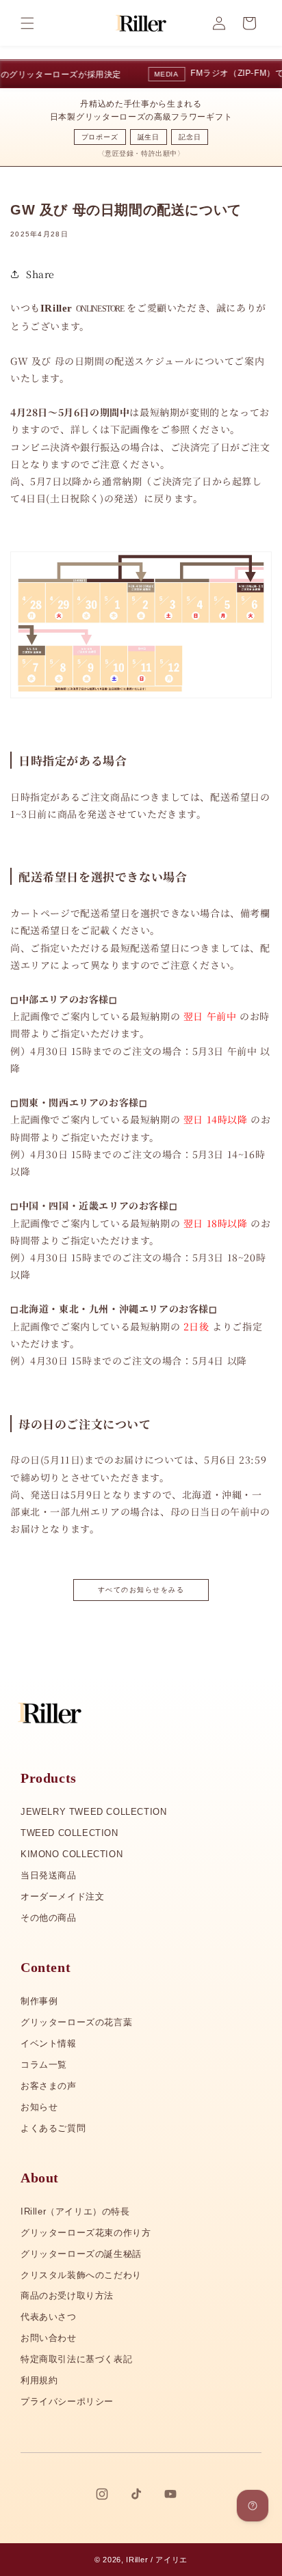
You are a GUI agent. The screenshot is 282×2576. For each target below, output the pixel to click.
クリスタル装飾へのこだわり (81, 2275)
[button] (27, 23)
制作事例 (39, 2001)
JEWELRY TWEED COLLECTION (93, 1812)
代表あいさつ (49, 2317)
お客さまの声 (49, 2086)
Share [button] (40, 274)
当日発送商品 (49, 1875)
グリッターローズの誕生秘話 (81, 2254)
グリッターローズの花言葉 (76, 2022)
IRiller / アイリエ (157, 2560)
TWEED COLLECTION (69, 1833)
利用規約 (39, 2380)
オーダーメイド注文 (62, 1896)
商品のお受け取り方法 (67, 2296)
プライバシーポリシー (67, 2401)
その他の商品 (49, 1918)
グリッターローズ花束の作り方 (86, 2233)
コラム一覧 (44, 2065)
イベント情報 (49, 2043)
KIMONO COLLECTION (72, 1854)
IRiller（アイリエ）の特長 (75, 2211)
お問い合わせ (49, 2338)
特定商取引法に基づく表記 (76, 2359)
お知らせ (39, 2107)
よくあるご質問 (53, 2128)
